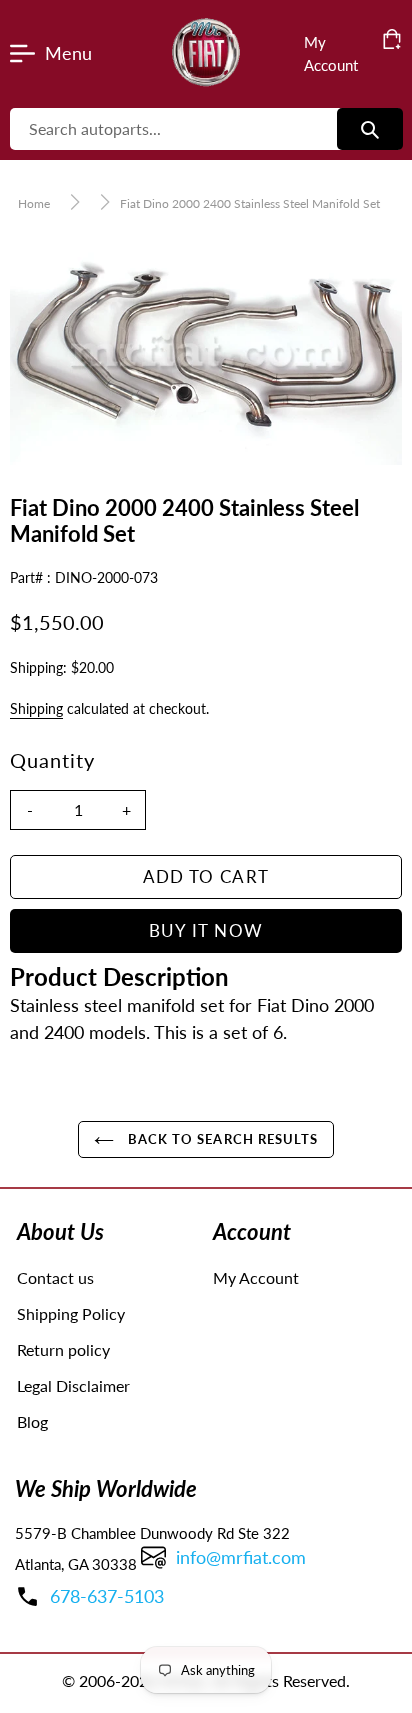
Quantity (52, 760)
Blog (32, 1421)
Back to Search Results (221, 1139)
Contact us (55, 1277)
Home (34, 203)
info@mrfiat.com (241, 1557)
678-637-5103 (107, 1596)
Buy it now (206, 930)
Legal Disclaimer (73, 1385)
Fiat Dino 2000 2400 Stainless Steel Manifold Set (250, 203)
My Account (256, 1277)
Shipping (36, 708)
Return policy (63, 1349)
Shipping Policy (71, 1313)
